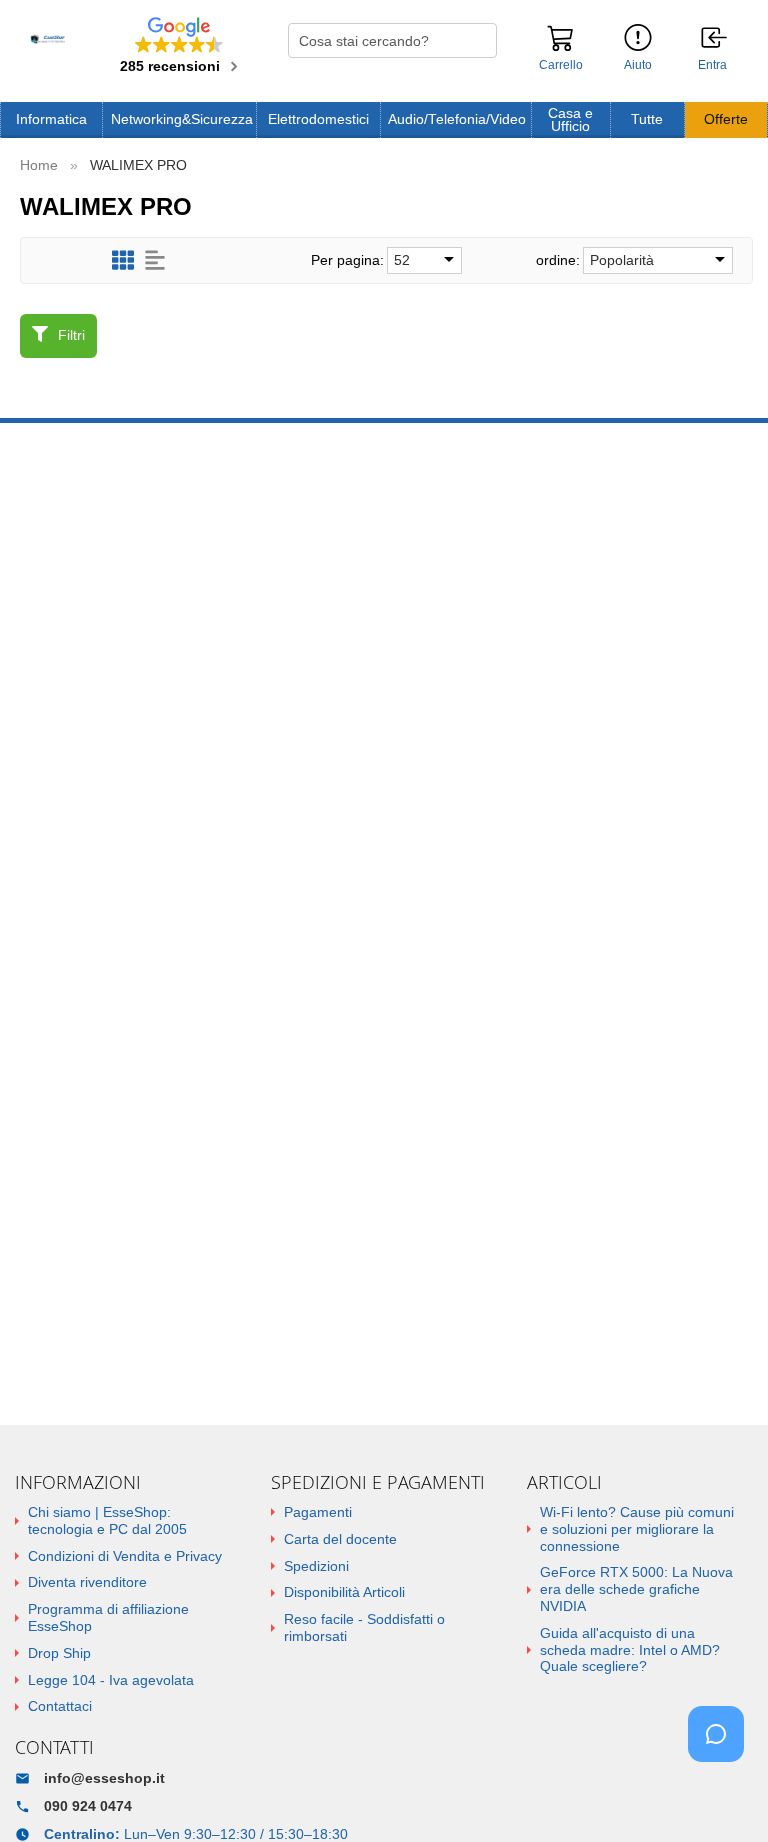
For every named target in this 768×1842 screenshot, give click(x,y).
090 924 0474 (88, 1806)
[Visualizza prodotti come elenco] (155, 260)
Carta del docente (340, 1539)
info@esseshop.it (104, 1778)
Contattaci (60, 1706)
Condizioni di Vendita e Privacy (125, 1556)
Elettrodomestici (318, 119)
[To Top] (722, 1795)
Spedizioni (316, 1566)
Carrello (561, 65)
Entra (712, 65)
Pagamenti (318, 1512)
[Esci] (715, 39)
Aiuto (638, 65)
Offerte (726, 119)
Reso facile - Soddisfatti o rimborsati (364, 1627)
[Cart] (561, 47)
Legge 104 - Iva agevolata (111, 1680)
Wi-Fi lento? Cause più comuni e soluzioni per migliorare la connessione (637, 1529)
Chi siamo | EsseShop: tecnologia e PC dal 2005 (107, 1520)
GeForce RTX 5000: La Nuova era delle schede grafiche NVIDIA (636, 1589)
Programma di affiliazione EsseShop (108, 1617)
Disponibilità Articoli (344, 1592)
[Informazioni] (638, 38)
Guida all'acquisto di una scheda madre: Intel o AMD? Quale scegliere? (630, 1650)
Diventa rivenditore (87, 1582)
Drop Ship (59, 1653)
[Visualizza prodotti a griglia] (123, 260)
